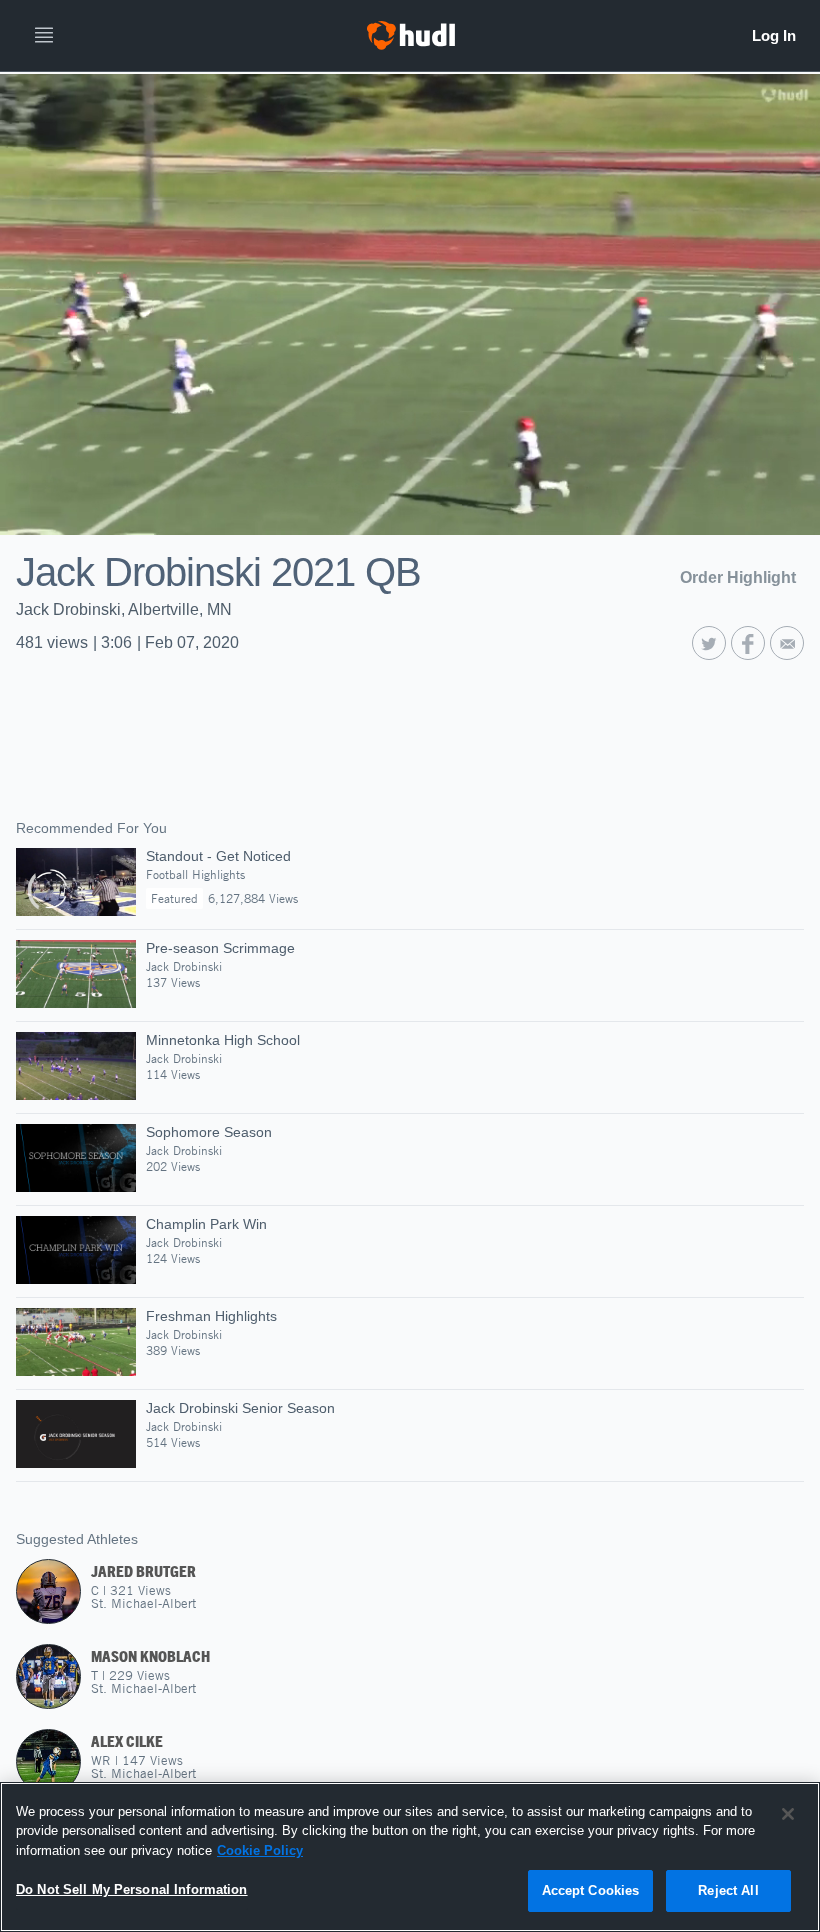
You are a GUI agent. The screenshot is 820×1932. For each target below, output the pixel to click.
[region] (410, 1857)
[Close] (788, 1814)
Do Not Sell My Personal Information (132, 1889)
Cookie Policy (260, 1850)
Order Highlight (738, 577)
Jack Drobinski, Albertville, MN (124, 609)
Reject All (728, 1890)
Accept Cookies (591, 1890)
